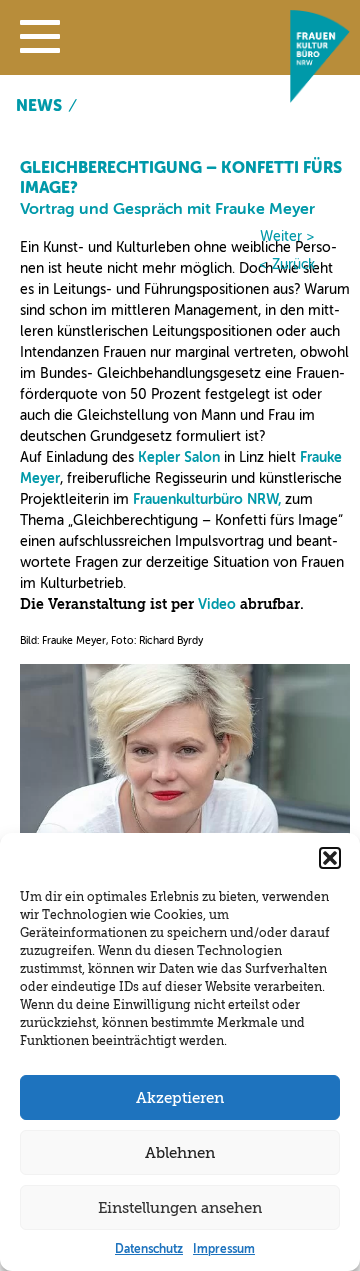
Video (217, 604)
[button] (40, 41)
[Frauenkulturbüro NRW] (320, 97)
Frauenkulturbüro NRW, (207, 499)
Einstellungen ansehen (180, 1208)
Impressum (224, 1249)
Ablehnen (180, 1153)
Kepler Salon (179, 457)
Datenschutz (149, 1249)
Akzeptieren (180, 1098)
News (39, 105)
